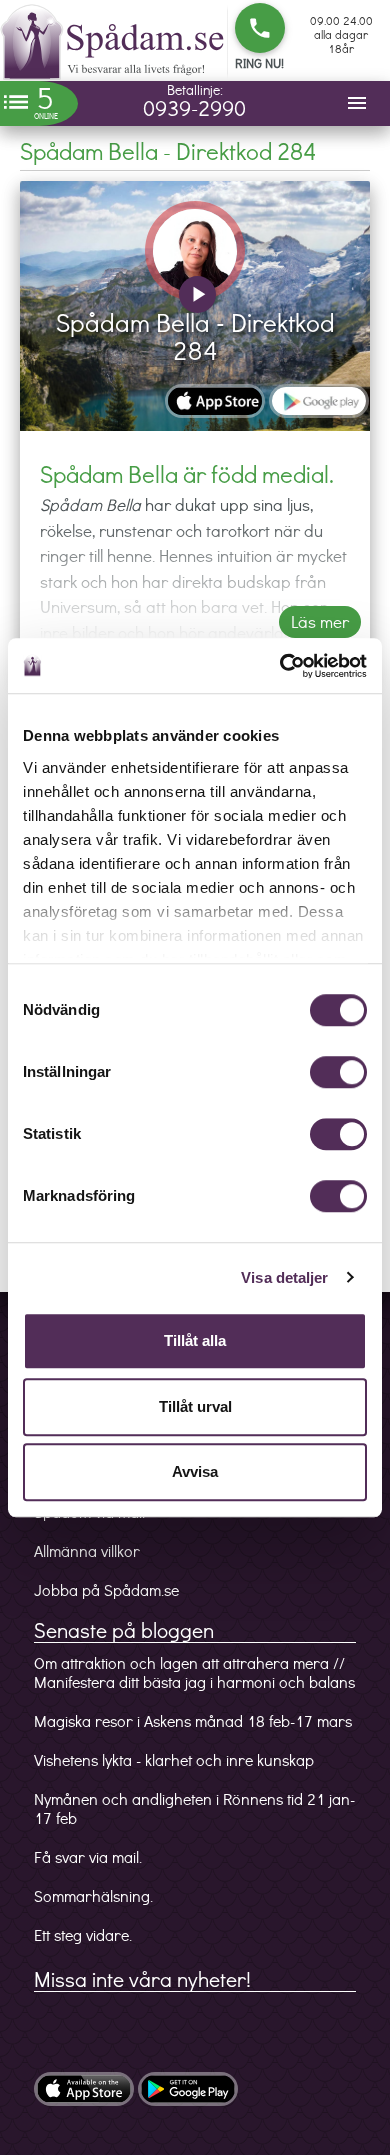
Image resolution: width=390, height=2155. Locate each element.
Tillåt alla (195, 1340)
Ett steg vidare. (83, 1934)
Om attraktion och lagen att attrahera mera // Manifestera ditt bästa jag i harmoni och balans (194, 1672)
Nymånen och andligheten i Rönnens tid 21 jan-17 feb (194, 1808)
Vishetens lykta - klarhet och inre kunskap (174, 1759)
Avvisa (195, 1471)
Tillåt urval (195, 1406)
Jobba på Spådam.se (106, 1589)
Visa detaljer (284, 1277)
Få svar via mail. (88, 1856)
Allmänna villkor (87, 1550)
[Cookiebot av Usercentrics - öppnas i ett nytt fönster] (280, 666)
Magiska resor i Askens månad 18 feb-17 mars (193, 1720)
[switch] (338, 1072)
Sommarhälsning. (93, 1895)
